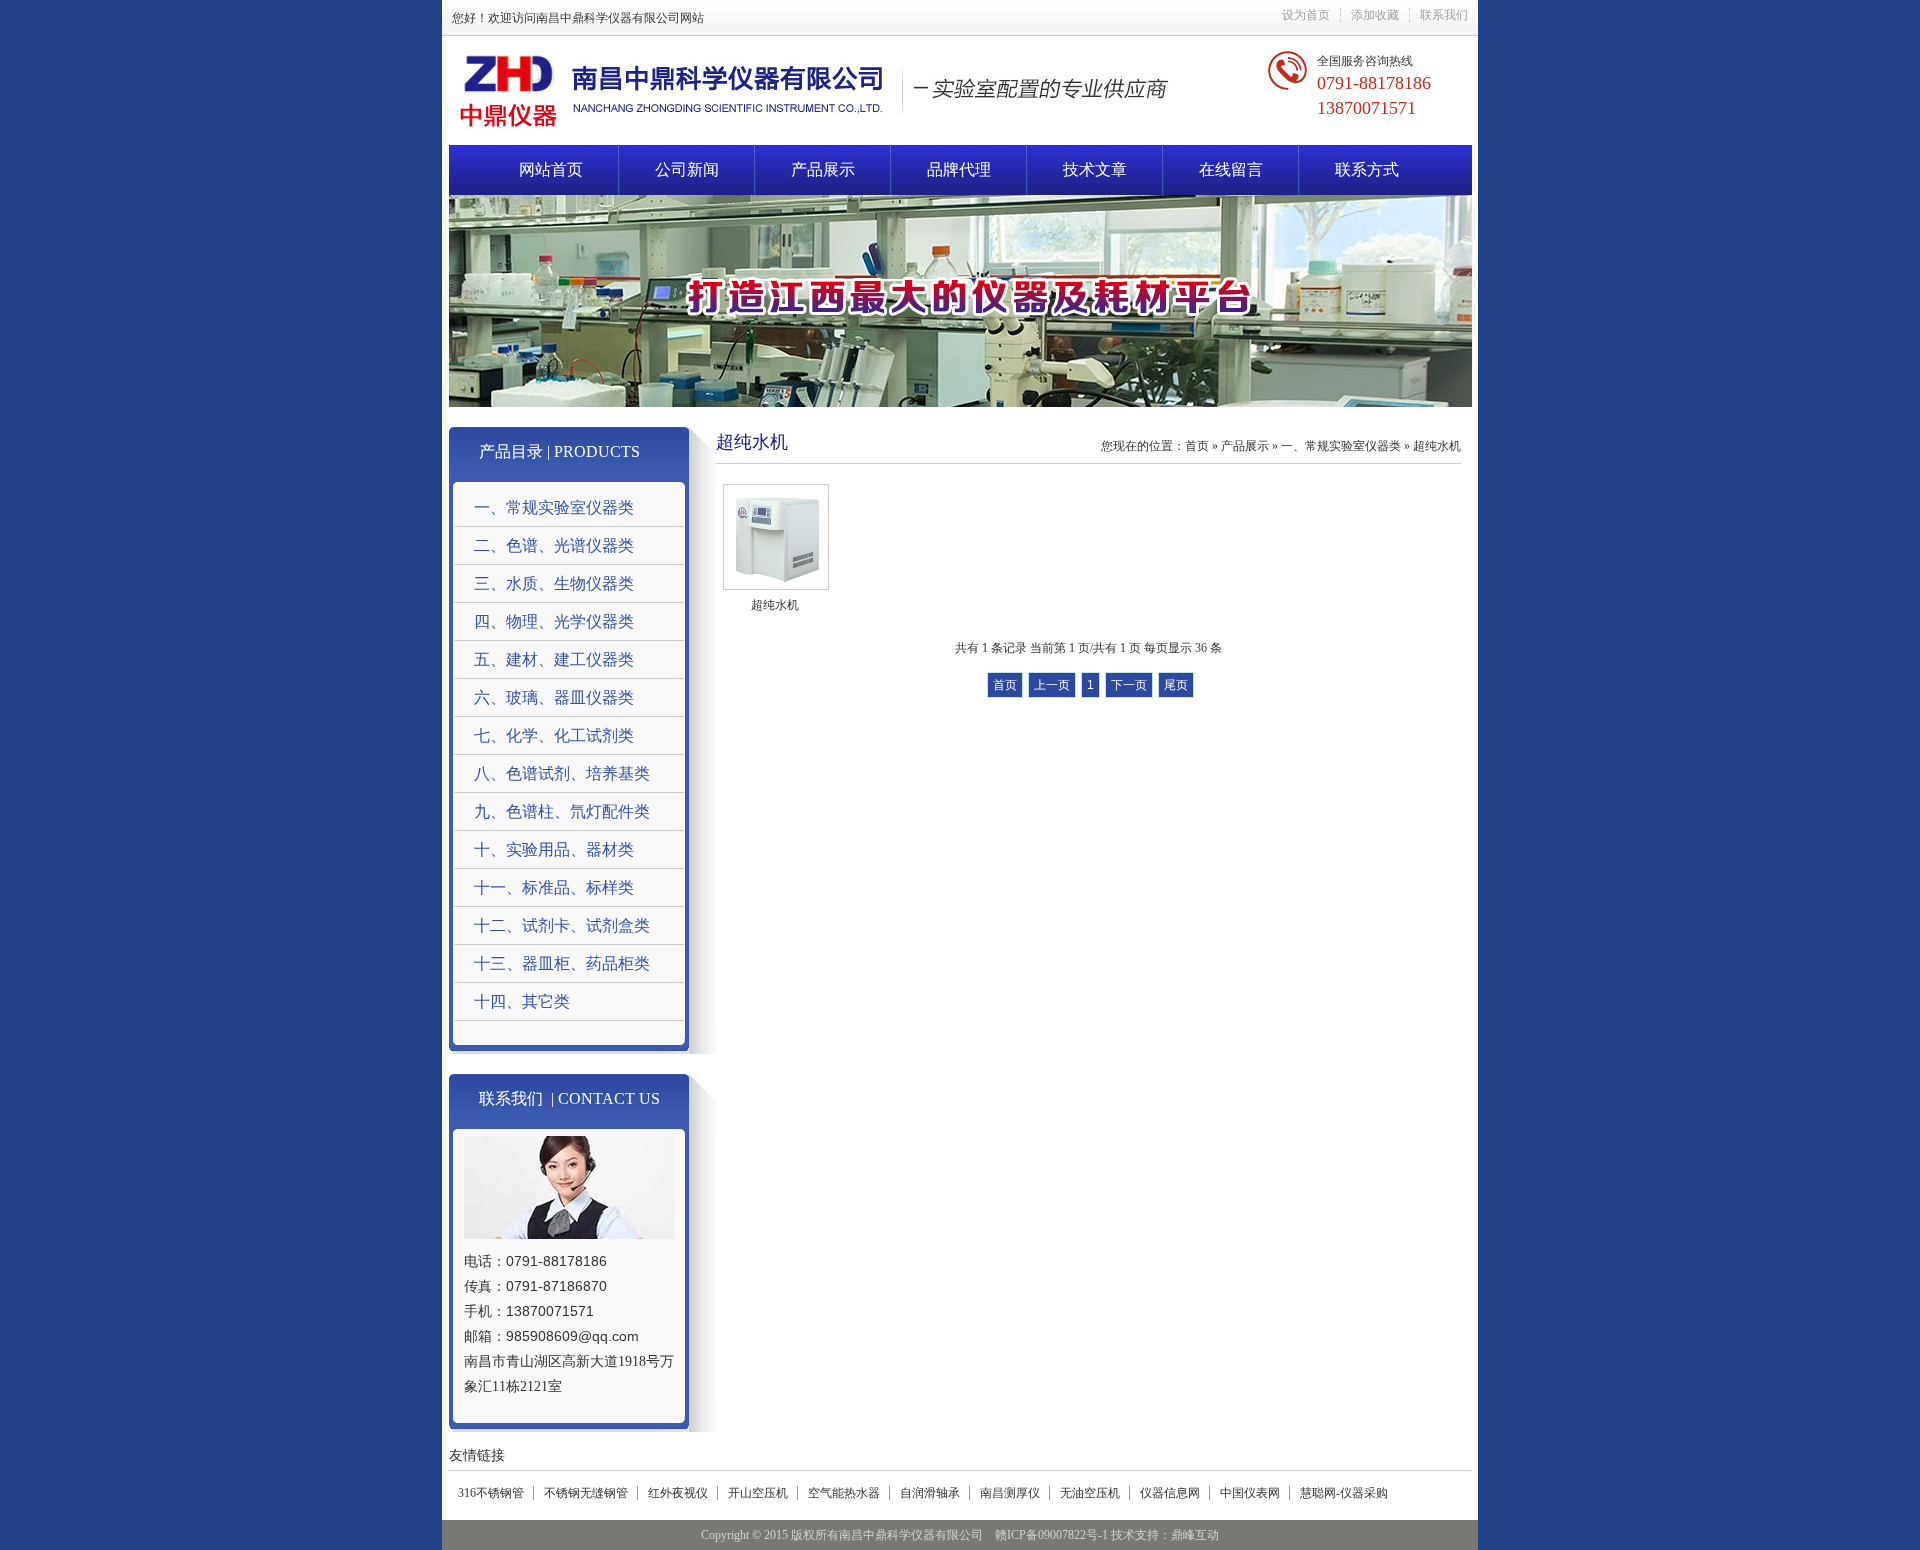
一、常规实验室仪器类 (554, 507)
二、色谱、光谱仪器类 (554, 545)
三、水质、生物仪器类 (554, 583)
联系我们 (1444, 15)
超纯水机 (1437, 446)
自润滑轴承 (930, 1493)
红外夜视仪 (678, 1493)
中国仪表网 (1250, 1493)
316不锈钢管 (491, 1493)
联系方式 (1367, 169)
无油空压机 (1090, 1493)
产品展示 (823, 169)
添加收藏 (1375, 15)
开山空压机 (758, 1493)
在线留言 (1231, 169)
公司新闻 (687, 169)
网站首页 (551, 169)
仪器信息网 (1170, 1493)
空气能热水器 (844, 1493)
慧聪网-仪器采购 (1344, 1493)
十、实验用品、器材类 (554, 849)
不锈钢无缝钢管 (586, 1493)
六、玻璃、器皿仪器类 (554, 697)
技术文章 (1095, 169)
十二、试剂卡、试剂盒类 (562, 925)
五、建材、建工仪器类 (554, 659)
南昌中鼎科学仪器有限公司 (608, 18)
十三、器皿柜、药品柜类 (562, 963)
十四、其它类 (522, 1001)
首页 (1197, 446)
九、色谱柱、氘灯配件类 (562, 811)
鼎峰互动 (1195, 1535)
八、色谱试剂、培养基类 (562, 773)
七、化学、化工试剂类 (554, 735)
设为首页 (1306, 15)
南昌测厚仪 (1010, 1493)
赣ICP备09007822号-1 (1051, 1535)
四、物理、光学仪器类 (554, 621)
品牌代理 (959, 169)
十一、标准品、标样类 (554, 887)
